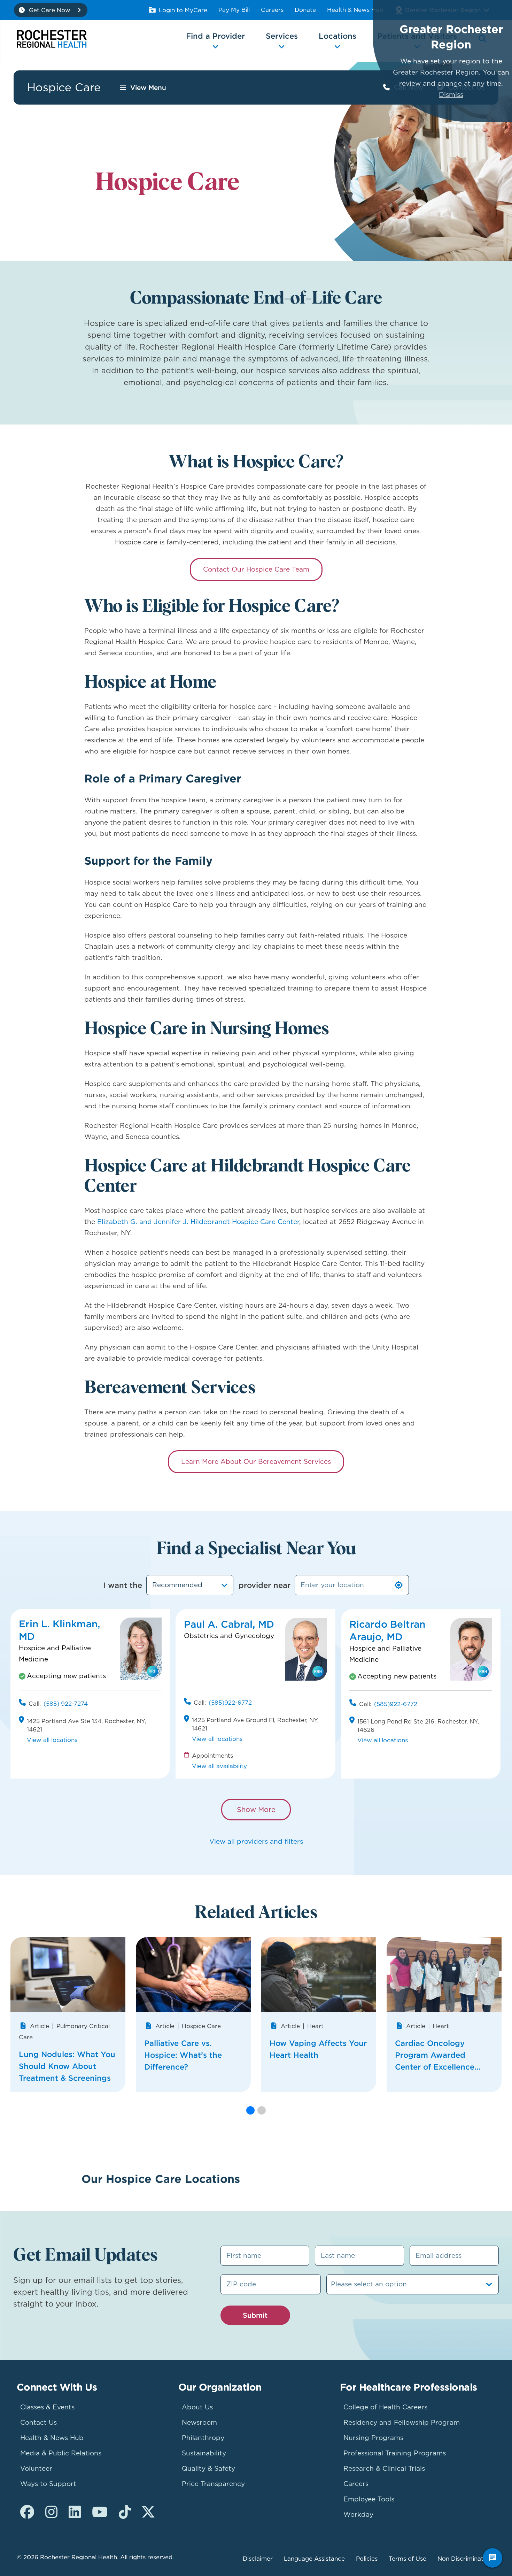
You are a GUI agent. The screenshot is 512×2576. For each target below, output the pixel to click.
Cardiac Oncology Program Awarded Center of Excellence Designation (435, 2055)
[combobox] (190, 1585)
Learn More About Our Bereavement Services (256, 1462)
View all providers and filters (256, 1841)
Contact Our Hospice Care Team (256, 569)
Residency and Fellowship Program (402, 2422)
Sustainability (204, 2453)
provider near (265, 1585)
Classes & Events (47, 2407)
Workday (358, 2514)
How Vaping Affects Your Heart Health (318, 2049)
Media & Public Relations (61, 2453)
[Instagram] (51, 2512)
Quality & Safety (208, 2468)
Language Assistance (314, 2559)
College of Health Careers (385, 2407)
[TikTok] (125, 2512)
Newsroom (199, 2422)
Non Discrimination (465, 2559)
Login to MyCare (183, 10)
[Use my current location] (399, 1585)
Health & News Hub (355, 10)
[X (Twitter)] (148, 2512)
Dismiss (451, 95)
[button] (250, 2110)
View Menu (148, 87)
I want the (123, 1585)
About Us (197, 2407)
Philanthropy (203, 2438)
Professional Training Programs (395, 2453)
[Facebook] (27, 2512)
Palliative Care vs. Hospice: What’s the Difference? (183, 2055)
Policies (367, 2559)
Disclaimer (258, 2559)
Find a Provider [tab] (215, 36)
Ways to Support (48, 2484)
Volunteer (36, 2468)
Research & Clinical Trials (384, 2468)
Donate (305, 10)
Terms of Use (408, 2559)
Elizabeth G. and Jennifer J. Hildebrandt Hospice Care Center (198, 1222)
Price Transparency (213, 2484)
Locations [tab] (338, 36)
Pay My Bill (234, 10)
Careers (272, 10)
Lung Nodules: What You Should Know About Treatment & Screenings (67, 2066)
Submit (255, 2315)
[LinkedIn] (75, 2512)
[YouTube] (100, 2512)
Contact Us (38, 2422)
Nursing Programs (373, 2438)
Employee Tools (369, 2499)
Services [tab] (282, 36)
